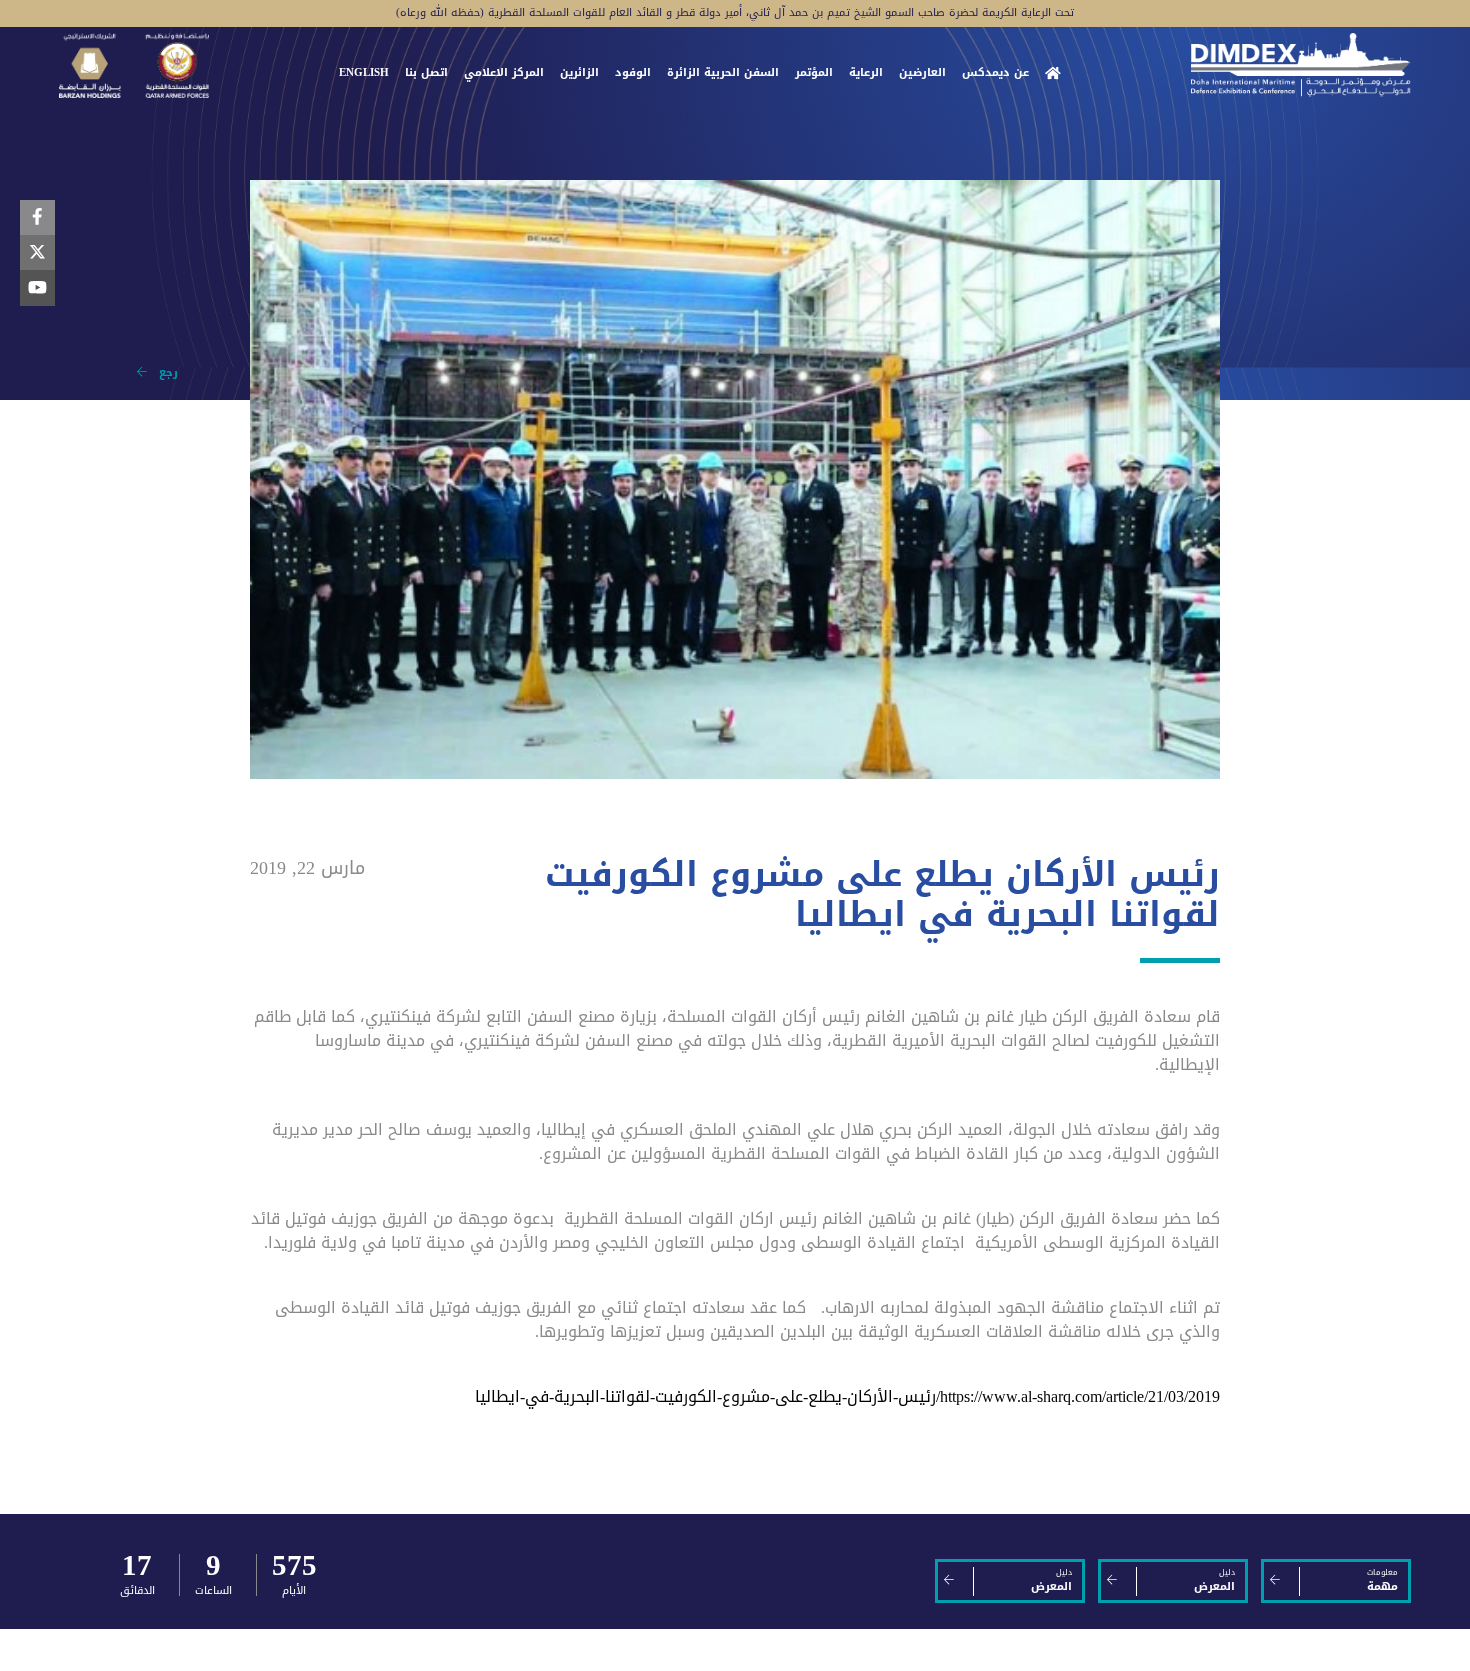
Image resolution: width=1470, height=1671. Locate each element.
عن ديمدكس (995, 73)
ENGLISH (364, 73)
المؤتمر (814, 73)
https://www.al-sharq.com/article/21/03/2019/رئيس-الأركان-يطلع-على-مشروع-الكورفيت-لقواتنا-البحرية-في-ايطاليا (847, 1396)
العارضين (922, 73)
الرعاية (866, 73)
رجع (162, 372)
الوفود (633, 73)
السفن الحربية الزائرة (723, 73)
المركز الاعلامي (504, 73)
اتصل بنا (426, 73)
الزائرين (579, 73)
